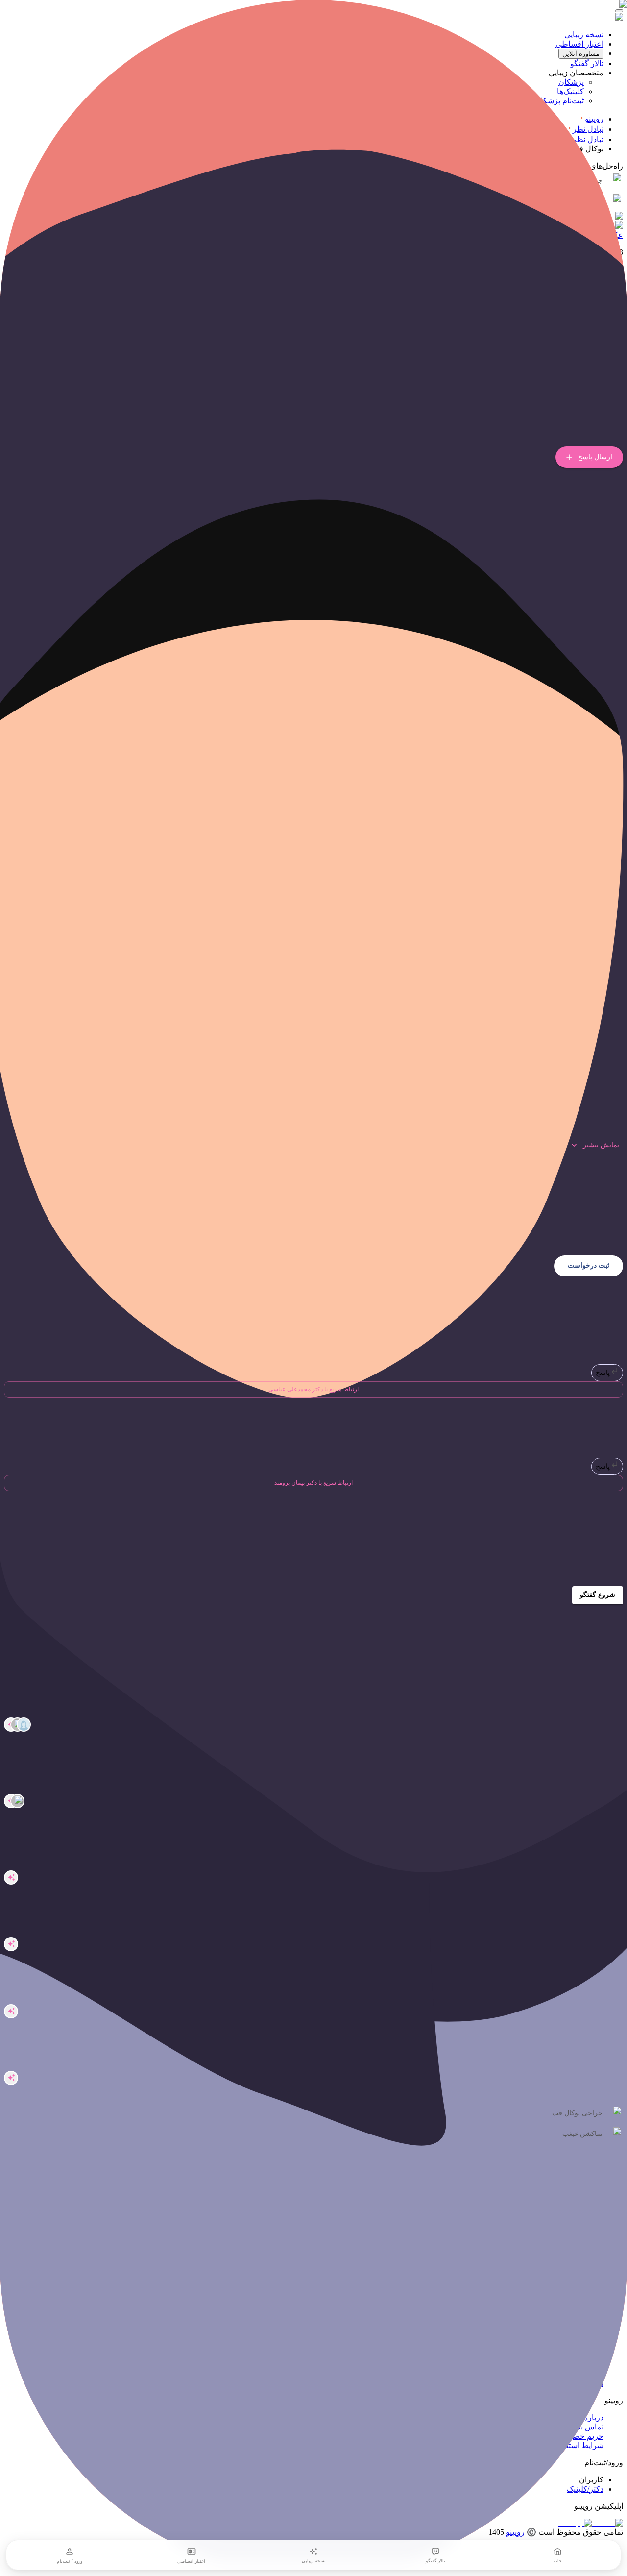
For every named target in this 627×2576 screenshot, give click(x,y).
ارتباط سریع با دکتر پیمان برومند (313, 1483)
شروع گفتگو (598, 1595)
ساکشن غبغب (582, 2134)
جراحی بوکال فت (577, 2113)
